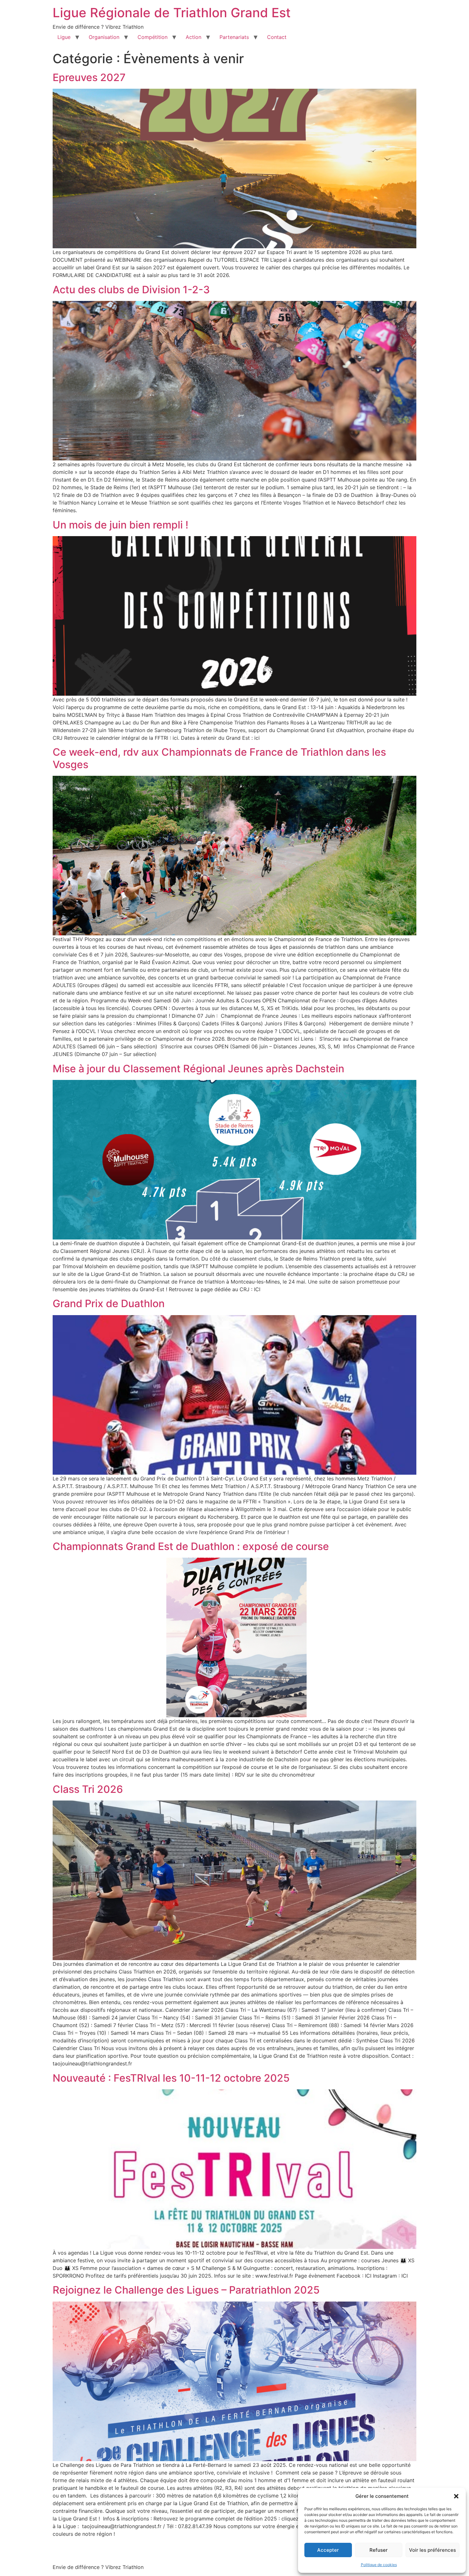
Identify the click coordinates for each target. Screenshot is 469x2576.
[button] (456, 2496)
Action (194, 37)
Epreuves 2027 (89, 77)
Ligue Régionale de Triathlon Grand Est (172, 13)
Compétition (153, 37)
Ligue (64, 37)
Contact (277, 37)
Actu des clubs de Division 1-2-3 (131, 290)
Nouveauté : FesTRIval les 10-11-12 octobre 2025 (171, 2078)
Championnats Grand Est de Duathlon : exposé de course (191, 1546)
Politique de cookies (379, 2565)
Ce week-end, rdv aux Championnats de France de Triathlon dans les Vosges (219, 758)
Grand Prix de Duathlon (109, 1303)
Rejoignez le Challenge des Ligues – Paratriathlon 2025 (186, 2290)
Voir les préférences (432, 2550)
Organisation (104, 37)
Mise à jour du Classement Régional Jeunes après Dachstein (198, 1069)
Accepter (328, 2550)
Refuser (379, 2550)
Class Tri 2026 (88, 1789)
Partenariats (234, 37)
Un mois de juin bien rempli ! (120, 525)
